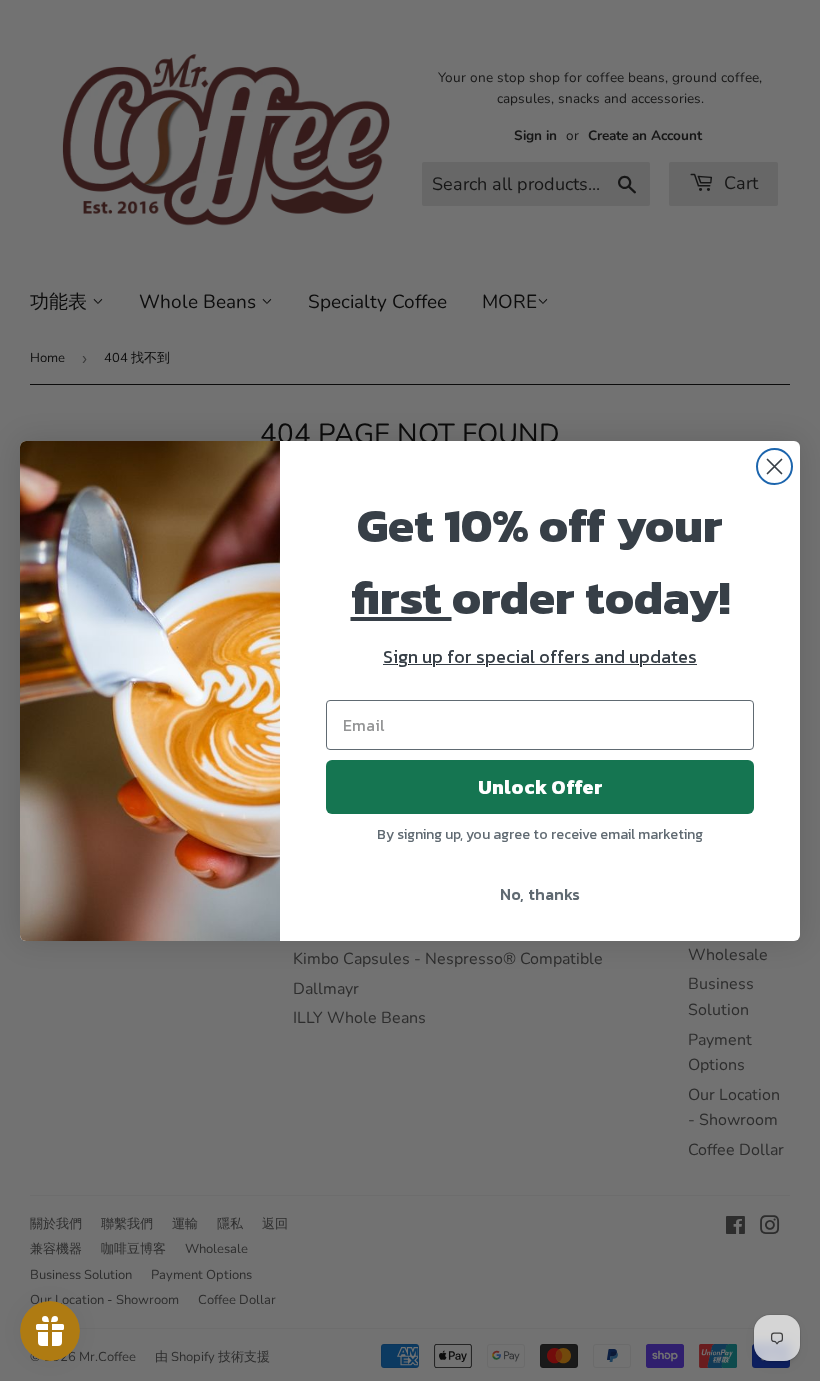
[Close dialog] (774, 466)
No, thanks (540, 894)
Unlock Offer (540, 787)
